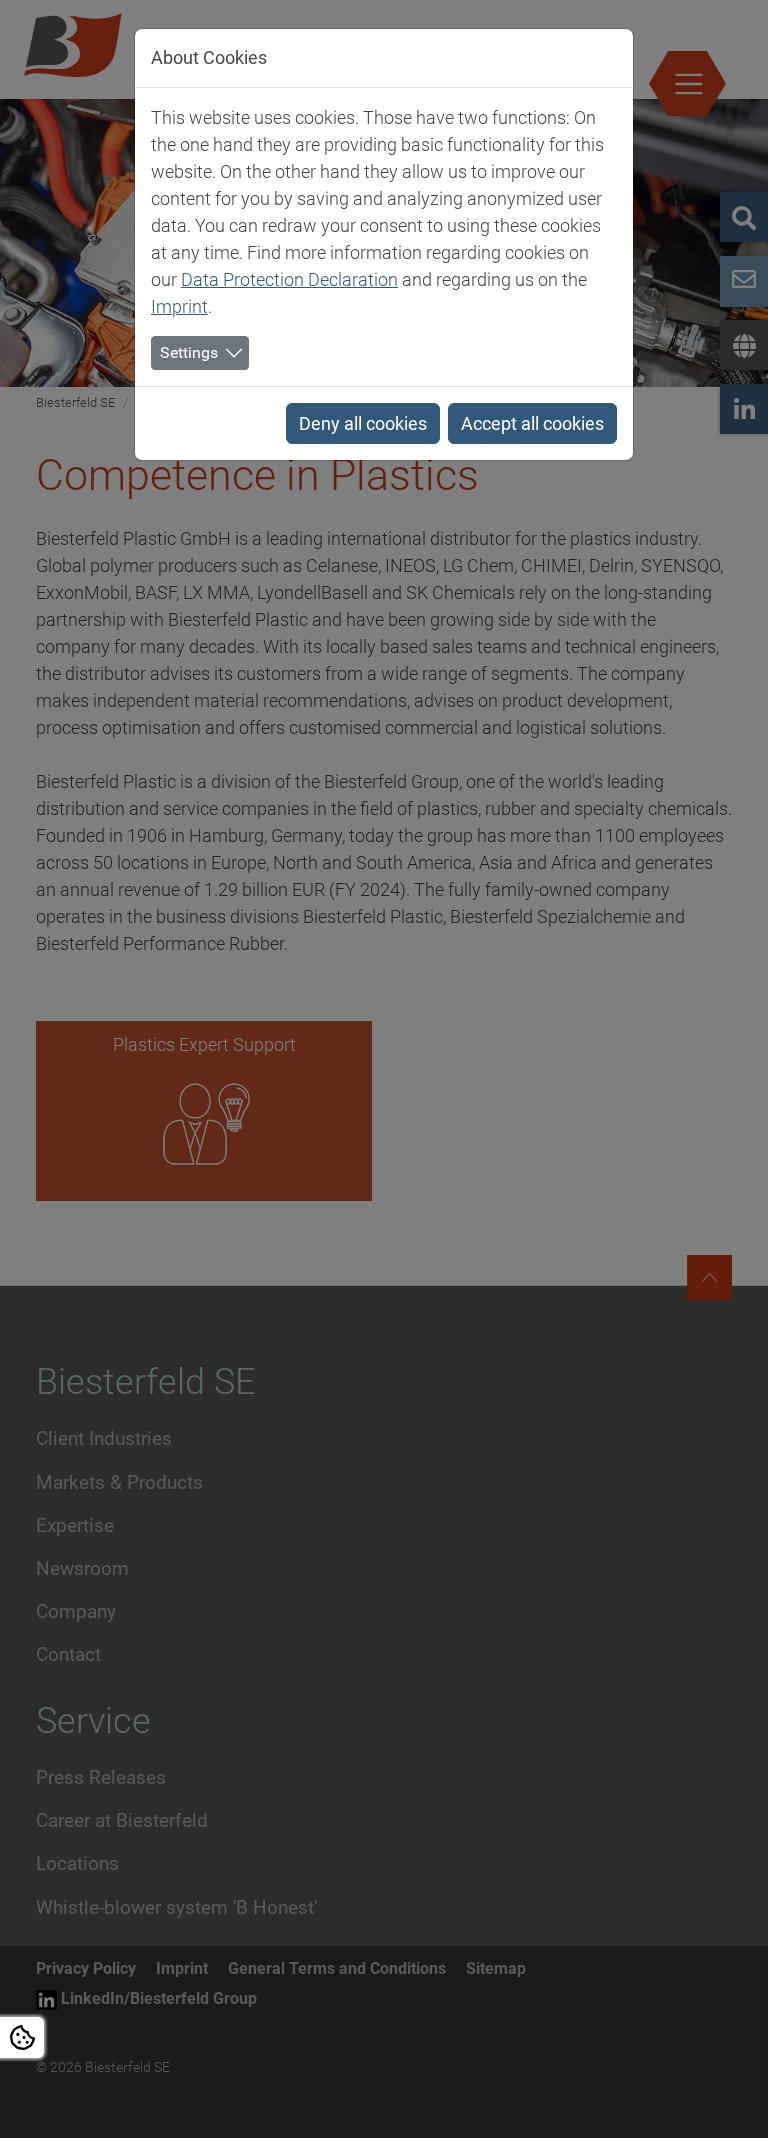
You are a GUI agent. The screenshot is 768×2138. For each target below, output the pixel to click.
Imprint (179, 306)
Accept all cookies (532, 423)
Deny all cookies (363, 423)
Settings (189, 352)
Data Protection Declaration (289, 279)
